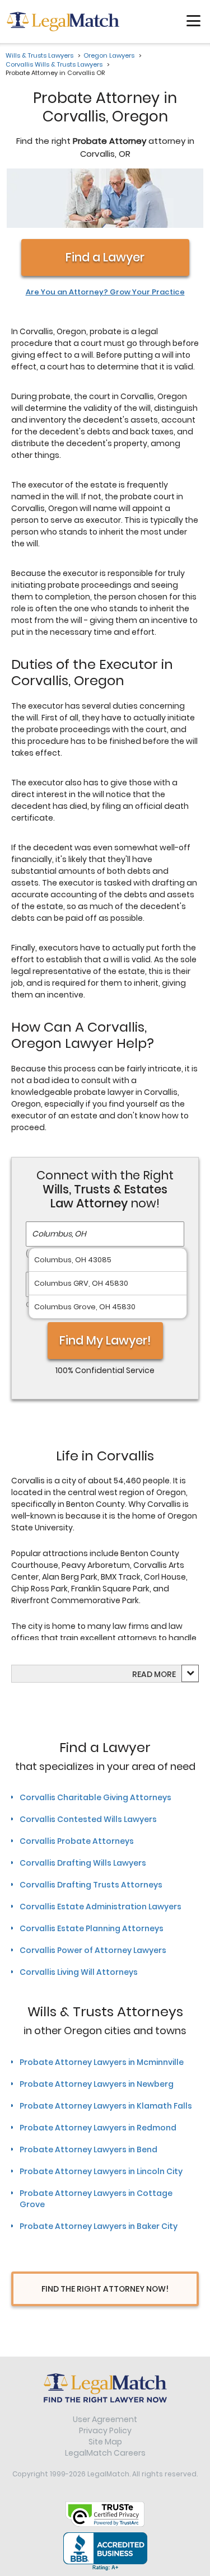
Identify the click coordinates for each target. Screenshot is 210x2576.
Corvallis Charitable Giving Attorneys (95, 1797)
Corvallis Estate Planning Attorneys (92, 1928)
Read (154, 1674)
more (165, 1674)
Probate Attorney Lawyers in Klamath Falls (106, 2106)
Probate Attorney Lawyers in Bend (88, 2149)
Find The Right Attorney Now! (105, 2289)
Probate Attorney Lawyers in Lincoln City (101, 2171)
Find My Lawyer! (105, 1340)
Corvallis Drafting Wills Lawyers (83, 1863)
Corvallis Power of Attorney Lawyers (93, 1950)
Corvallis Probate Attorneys (77, 1841)
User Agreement (105, 2419)
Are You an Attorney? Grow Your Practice (105, 292)
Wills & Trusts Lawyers (39, 55)
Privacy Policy (105, 2430)
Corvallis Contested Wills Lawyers (88, 1819)
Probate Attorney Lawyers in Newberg (97, 2084)
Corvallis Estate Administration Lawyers (101, 1907)
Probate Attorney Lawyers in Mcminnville (102, 2062)
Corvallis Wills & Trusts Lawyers (54, 64)
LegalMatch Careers (105, 2453)
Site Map (105, 2442)
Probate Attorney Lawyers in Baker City (99, 2226)
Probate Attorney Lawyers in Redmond (98, 2128)
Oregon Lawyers (109, 55)
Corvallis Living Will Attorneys (79, 1972)
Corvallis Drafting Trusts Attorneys (91, 1885)
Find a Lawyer (105, 257)
